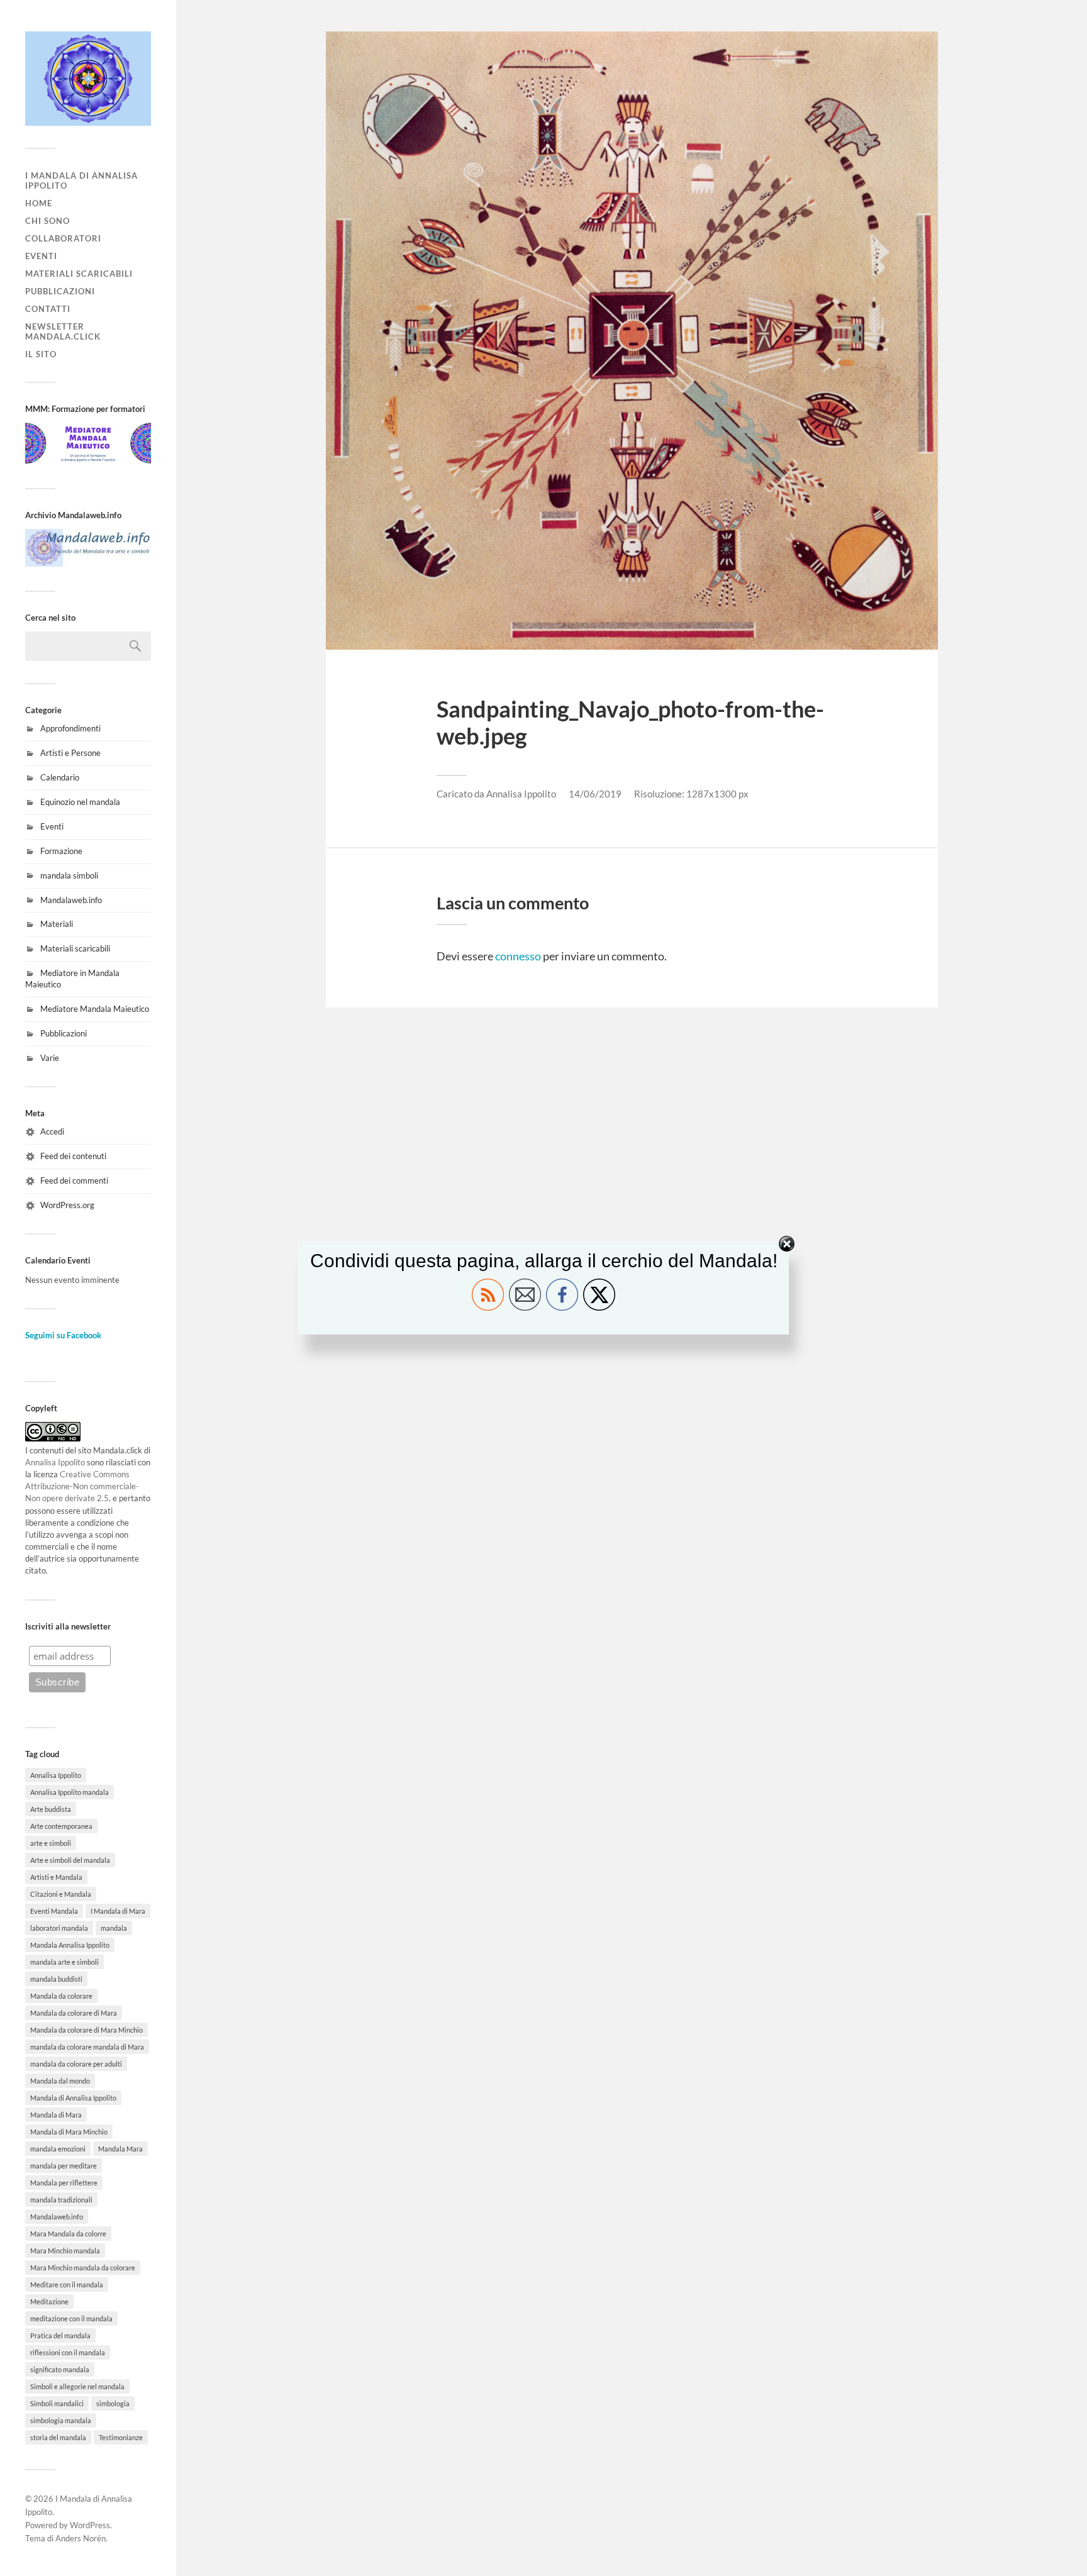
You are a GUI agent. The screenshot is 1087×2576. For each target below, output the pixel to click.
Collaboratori (63, 238)
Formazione (61, 851)
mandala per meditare (64, 2166)
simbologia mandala (61, 2420)
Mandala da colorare (61, 1996)
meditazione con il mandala (71, 2318)
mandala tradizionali (61, 2200)
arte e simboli (51, 1843)
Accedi (52, 1131)
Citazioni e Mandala (61, 1894)
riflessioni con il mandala (68, 2352)
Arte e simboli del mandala (70, 1860)
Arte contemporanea (61, 1826)
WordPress (90, 2525)
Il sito (41, 354)
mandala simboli (69, 875)
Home (39, 203)
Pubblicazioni (60, 291)
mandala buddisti (56, 1979)
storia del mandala (58, 2437)
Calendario (60, 777)
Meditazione (49, 2301)
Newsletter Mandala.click (63, 331)
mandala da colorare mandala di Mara (87, 2047)
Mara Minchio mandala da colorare (83, 2268)
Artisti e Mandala (56, 1877)
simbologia (113, 2403)
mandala (114, 1928)
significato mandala (60, 2369)
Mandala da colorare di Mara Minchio (86, 2030)
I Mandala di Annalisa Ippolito (81, 180)
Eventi (41, 256)
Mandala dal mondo (60, 2081)
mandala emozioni (58, 2149)
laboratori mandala (59, 1928)
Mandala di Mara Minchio (69, 2132)
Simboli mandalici (57, 2403)
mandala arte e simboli (64, 1962)
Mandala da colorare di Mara (74, 2013)
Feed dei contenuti (73, 1156)
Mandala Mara (120, 2149)
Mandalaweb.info (71, 900)
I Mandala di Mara (118, 1911)
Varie (50, 1058)
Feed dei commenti (74, 1180)
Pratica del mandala (60, 2335)
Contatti (48, 309)
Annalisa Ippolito (55, 1462)
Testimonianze (121, 2437)
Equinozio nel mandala (80, 802)
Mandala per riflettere (64, 2183)
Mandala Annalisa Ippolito (70, 1945)
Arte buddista (51, 1809)
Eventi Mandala (54, 1911)
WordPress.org (67, 1205)
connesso (518, 956)
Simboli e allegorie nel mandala (77, 2386)
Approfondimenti (70, 728)
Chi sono (47, 221)
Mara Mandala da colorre (68, 2234)
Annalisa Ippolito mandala (70, 1792)
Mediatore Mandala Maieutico (95, 1009)
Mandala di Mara (56, 2115)
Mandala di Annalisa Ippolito (73, 2098)
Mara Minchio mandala (65, 2251)
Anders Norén (81, 2538)
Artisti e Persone (70, 753)
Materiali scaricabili (79, 274)
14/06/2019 (595, 794)
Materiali (57, 924)
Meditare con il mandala (67, 2285)
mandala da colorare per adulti (76, 2064)
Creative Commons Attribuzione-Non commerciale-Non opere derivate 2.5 (82, 1486)
